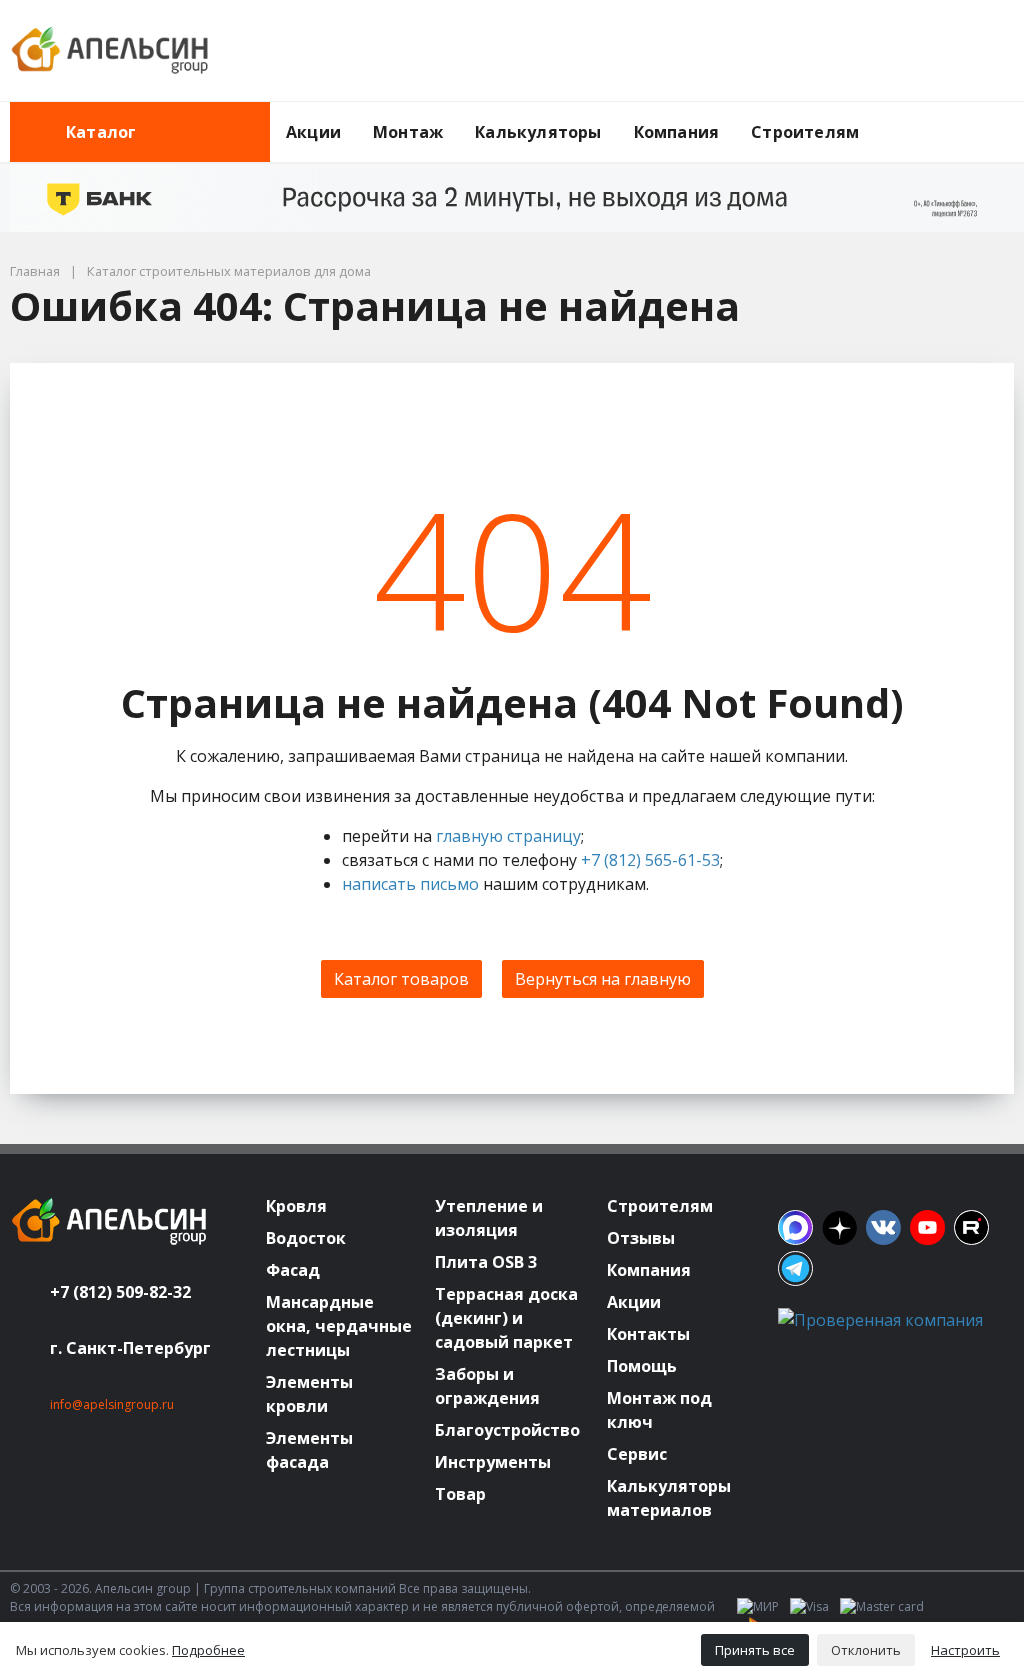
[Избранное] (889, 51)
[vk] (883, 1227)
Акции (313, 132)
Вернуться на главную (603, 979)
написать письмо (410, 884)
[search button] (1006, 114)
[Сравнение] (935, 51)
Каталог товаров (401, 979)
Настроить (965, 1650)
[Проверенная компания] (880, 1320)
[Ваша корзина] (981, 51)
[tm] (795, 1268)
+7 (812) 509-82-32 (120, 1292)
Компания (677, 132)
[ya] (839, 1227)
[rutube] (971, 1227)
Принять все (755, 1650)
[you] (927, 1227)
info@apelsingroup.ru (112, 1404)
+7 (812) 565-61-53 (650, 860)
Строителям (805, 132)
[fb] (795, 1227)
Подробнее (208, 1650)
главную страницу (508, 836)
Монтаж (408, 132)
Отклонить (866, 1650)
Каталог (101, 132)
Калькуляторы (538, 132)
